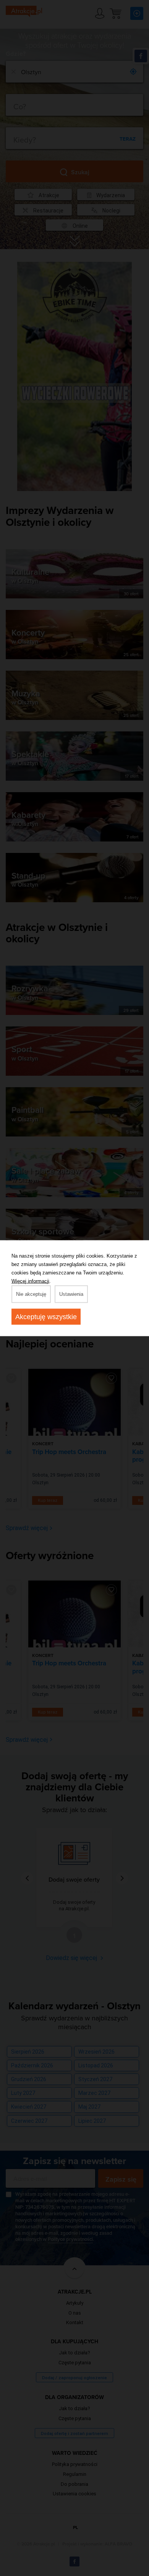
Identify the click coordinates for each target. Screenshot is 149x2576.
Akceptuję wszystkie (46, 1316)
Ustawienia (71, 1294)
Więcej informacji (30, 1281)
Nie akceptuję (31, 1294)
